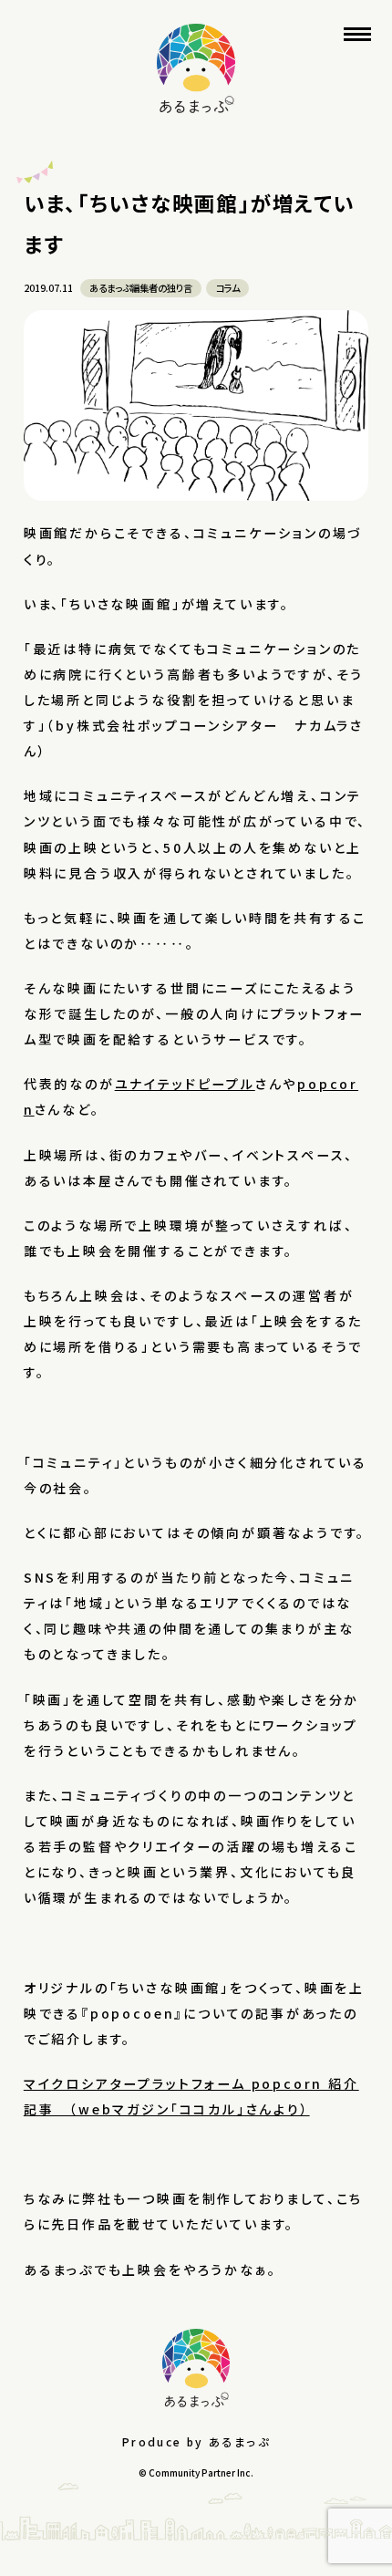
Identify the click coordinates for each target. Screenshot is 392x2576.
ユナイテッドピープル (185, 1084)
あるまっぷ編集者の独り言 (141, 288)
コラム (228, 288)
